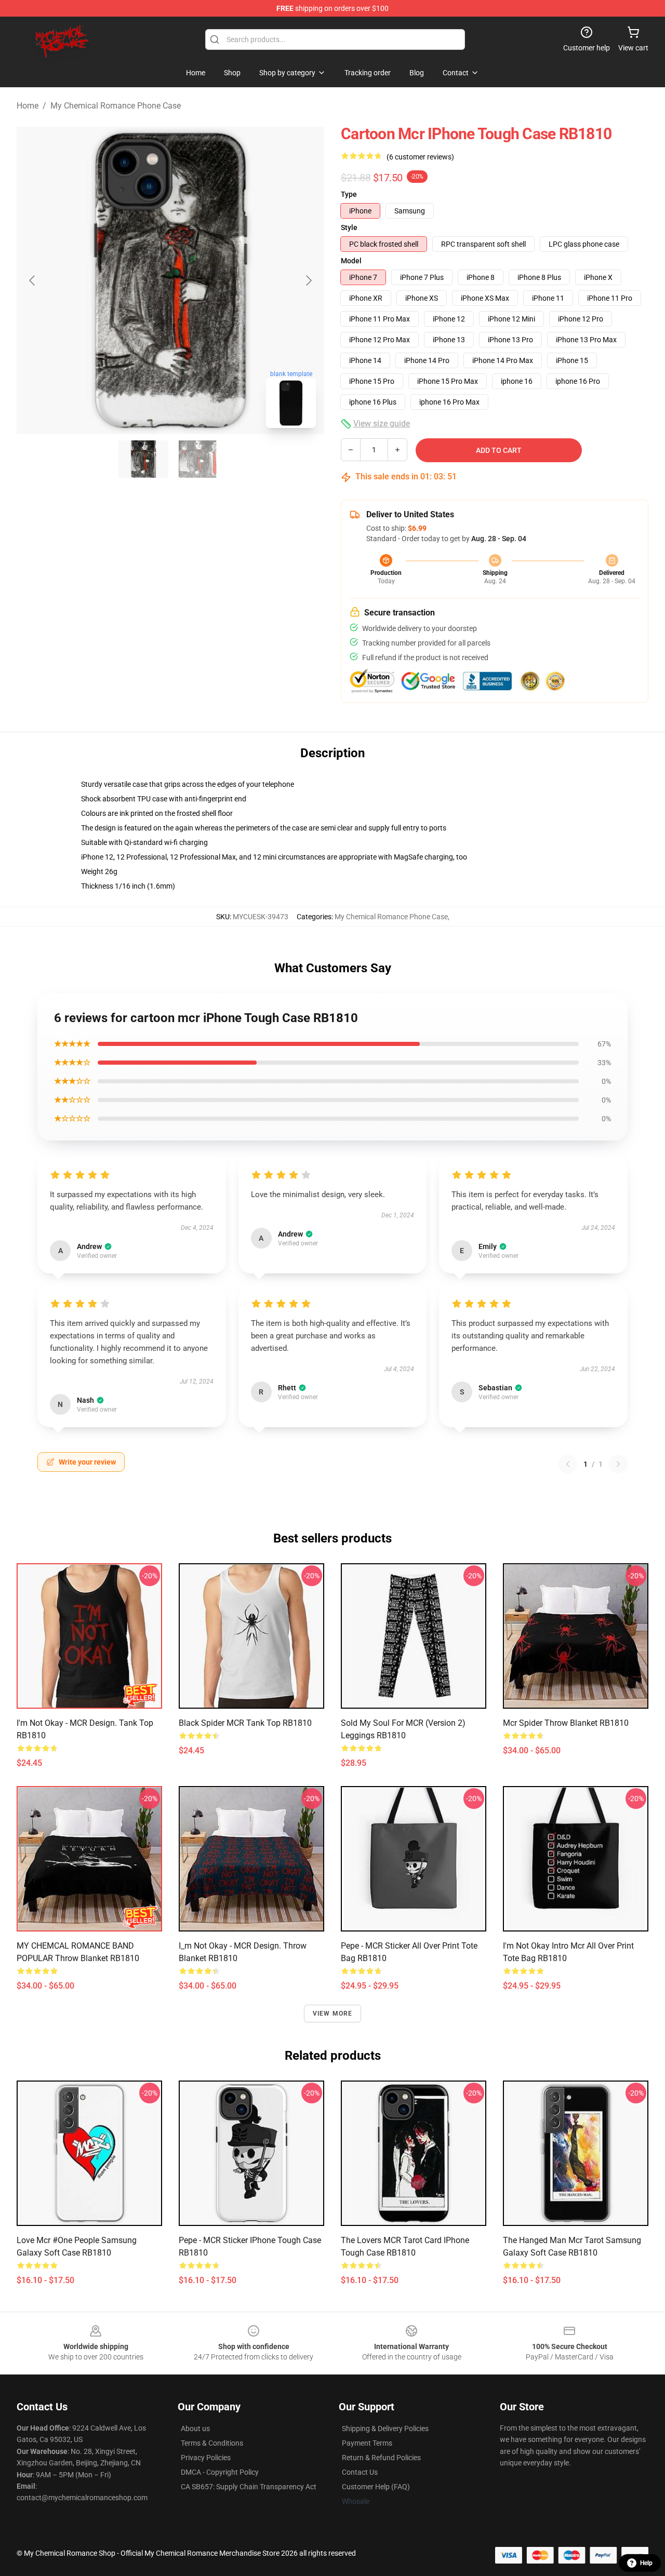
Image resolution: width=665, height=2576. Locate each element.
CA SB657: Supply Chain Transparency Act (249, 2487)
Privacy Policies (206, 2458)
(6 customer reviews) (420, 157)
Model (351, 261)
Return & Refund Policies (381, 2458)
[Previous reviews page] (568, 1464)
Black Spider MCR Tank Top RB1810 (245, 1723)
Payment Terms (367, 2443)
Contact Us (360, 2472)
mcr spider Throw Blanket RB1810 (566, 1723)
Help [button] (646, 2563)
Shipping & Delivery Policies (385, 2429)
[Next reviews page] (618, 1464)
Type (349, 194)
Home (28, 106)
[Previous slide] (33, 280)
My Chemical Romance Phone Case (116, 106)
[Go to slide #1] (143, 459)
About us (195, 2429)
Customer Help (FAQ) (376, 2487)
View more (333, 2014)
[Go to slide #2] (197, 459)
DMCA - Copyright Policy (220, 2472)
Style (349, 227)
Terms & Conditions (212, 2443)
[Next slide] (308, 280)
